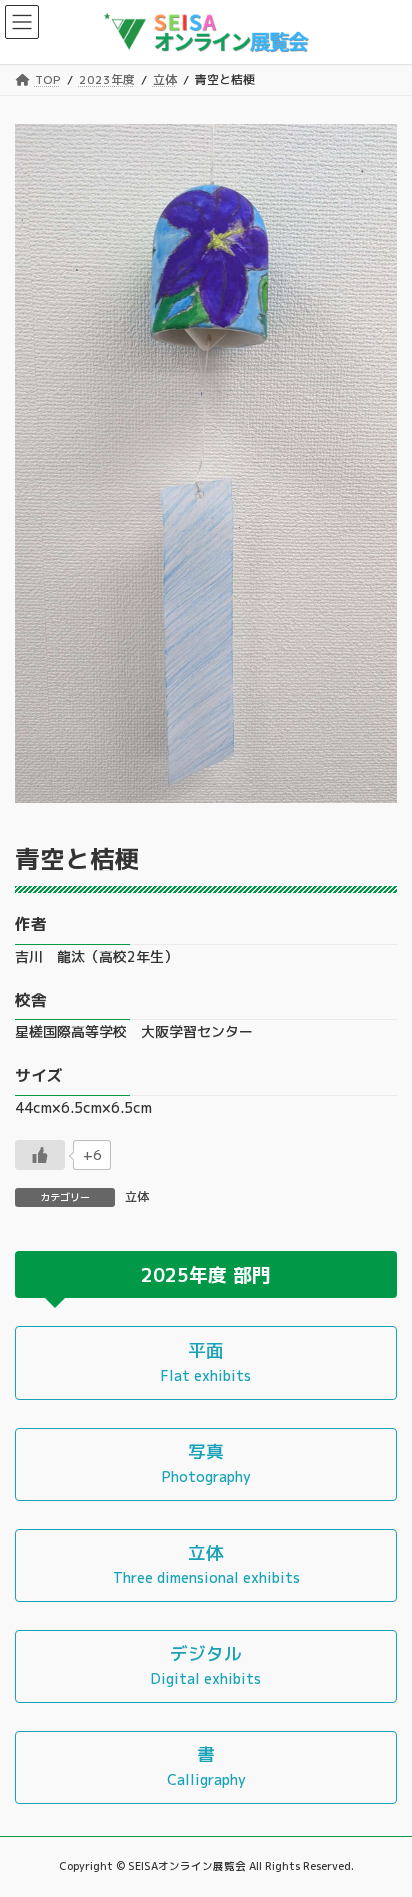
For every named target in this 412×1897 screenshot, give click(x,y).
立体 (137, 1196)
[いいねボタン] (40, 1155)
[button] (206, 1362)
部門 (252, 1275)
